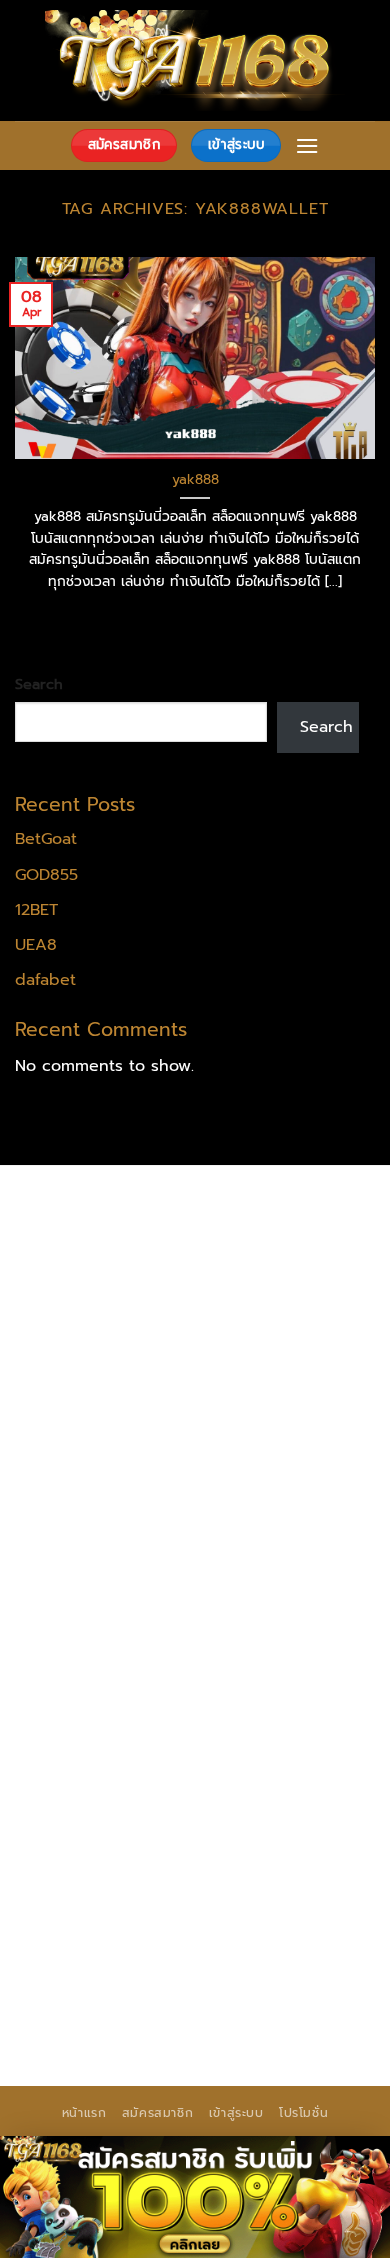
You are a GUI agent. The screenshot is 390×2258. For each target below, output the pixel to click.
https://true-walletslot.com (233, 1694)
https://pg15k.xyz (82, 1311)
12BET (36, 910)
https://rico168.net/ (289, 1515)
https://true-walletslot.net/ (229, 1976)
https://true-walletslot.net (115, 1669)
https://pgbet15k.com (240, 1336)
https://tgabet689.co (283, 1925)
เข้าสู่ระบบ (236, 2113)
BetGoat (46, 839)
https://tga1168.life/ (253, 1464)
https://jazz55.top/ (87, 1720)
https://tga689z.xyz (91, 1234)
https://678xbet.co (258, 1490)
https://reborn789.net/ (104, 1592)
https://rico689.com (250, 1234)
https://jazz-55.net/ (254, 1746)
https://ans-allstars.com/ (111, 1515)
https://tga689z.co (254, 1208)
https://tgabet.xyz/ (257, 1413)
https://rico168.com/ (94, 1541)
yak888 (195, 480)
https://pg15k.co (219, 1311)
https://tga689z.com (95, 1208)
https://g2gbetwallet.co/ (111, 1874)
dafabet (45, 980)
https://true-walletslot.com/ (123, 2002)
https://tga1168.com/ (96, 1413)
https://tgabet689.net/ (105, 1925)
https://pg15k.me (223, 1285)
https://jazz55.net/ (87, 1643)
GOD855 (46, 875)
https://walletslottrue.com (265, 1643)
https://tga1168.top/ (93, 1464)
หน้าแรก (84, 2113)
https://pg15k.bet (83, 1285)
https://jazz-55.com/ (94, 1746)
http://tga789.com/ (90, 1439)
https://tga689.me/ (90, 1899)
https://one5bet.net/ (261, 1541)
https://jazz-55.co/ (238, 1720)
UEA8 (36, 945)
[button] (307, 145)
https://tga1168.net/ (249, 1439)
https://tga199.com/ (255, 1566)
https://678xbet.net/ (96, 1490)
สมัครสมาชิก (158, 2113)
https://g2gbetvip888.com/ (265, 1771)
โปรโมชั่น (303, 2113)
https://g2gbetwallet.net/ (115, 1822)
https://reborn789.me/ (211, 1618)
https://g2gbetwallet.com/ (118, 1797)
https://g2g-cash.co (262, 1259)
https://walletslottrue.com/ (119, 1950)
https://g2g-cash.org (96, 1259)
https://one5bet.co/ (93, 1566)
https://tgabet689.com (261, 1899)
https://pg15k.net (82, 1336)
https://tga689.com (290, 1874)
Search (39, 684)
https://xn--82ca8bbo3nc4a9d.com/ (161, 1835)
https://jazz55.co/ (83, 1771)
